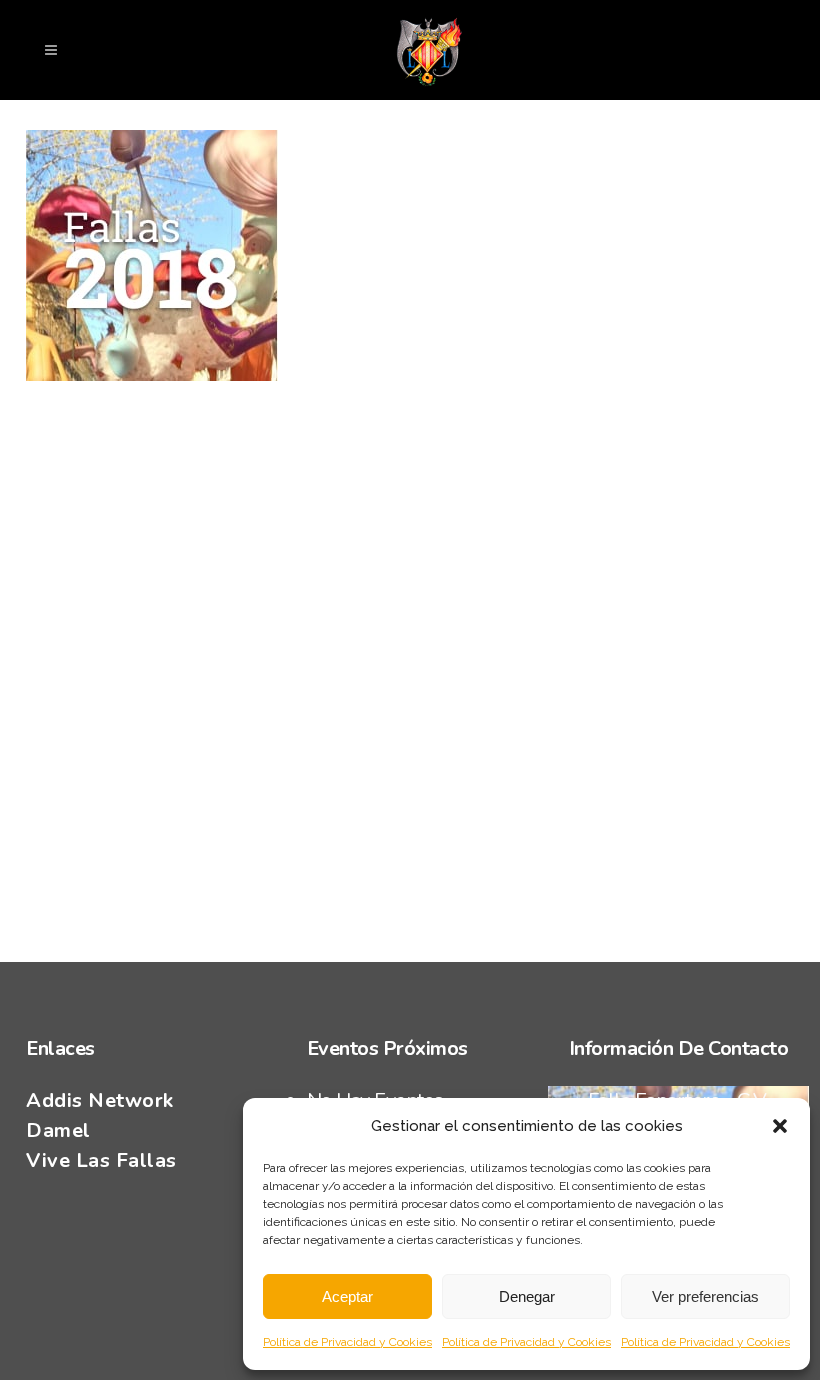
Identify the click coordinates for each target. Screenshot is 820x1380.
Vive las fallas (101, 1160)
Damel (58, 1130)
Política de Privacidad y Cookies (347, 1342)
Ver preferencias (705, 1296)
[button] (780, 1126)
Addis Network (100, 1100)
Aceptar (347, 1296)
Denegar (527, 1296)
